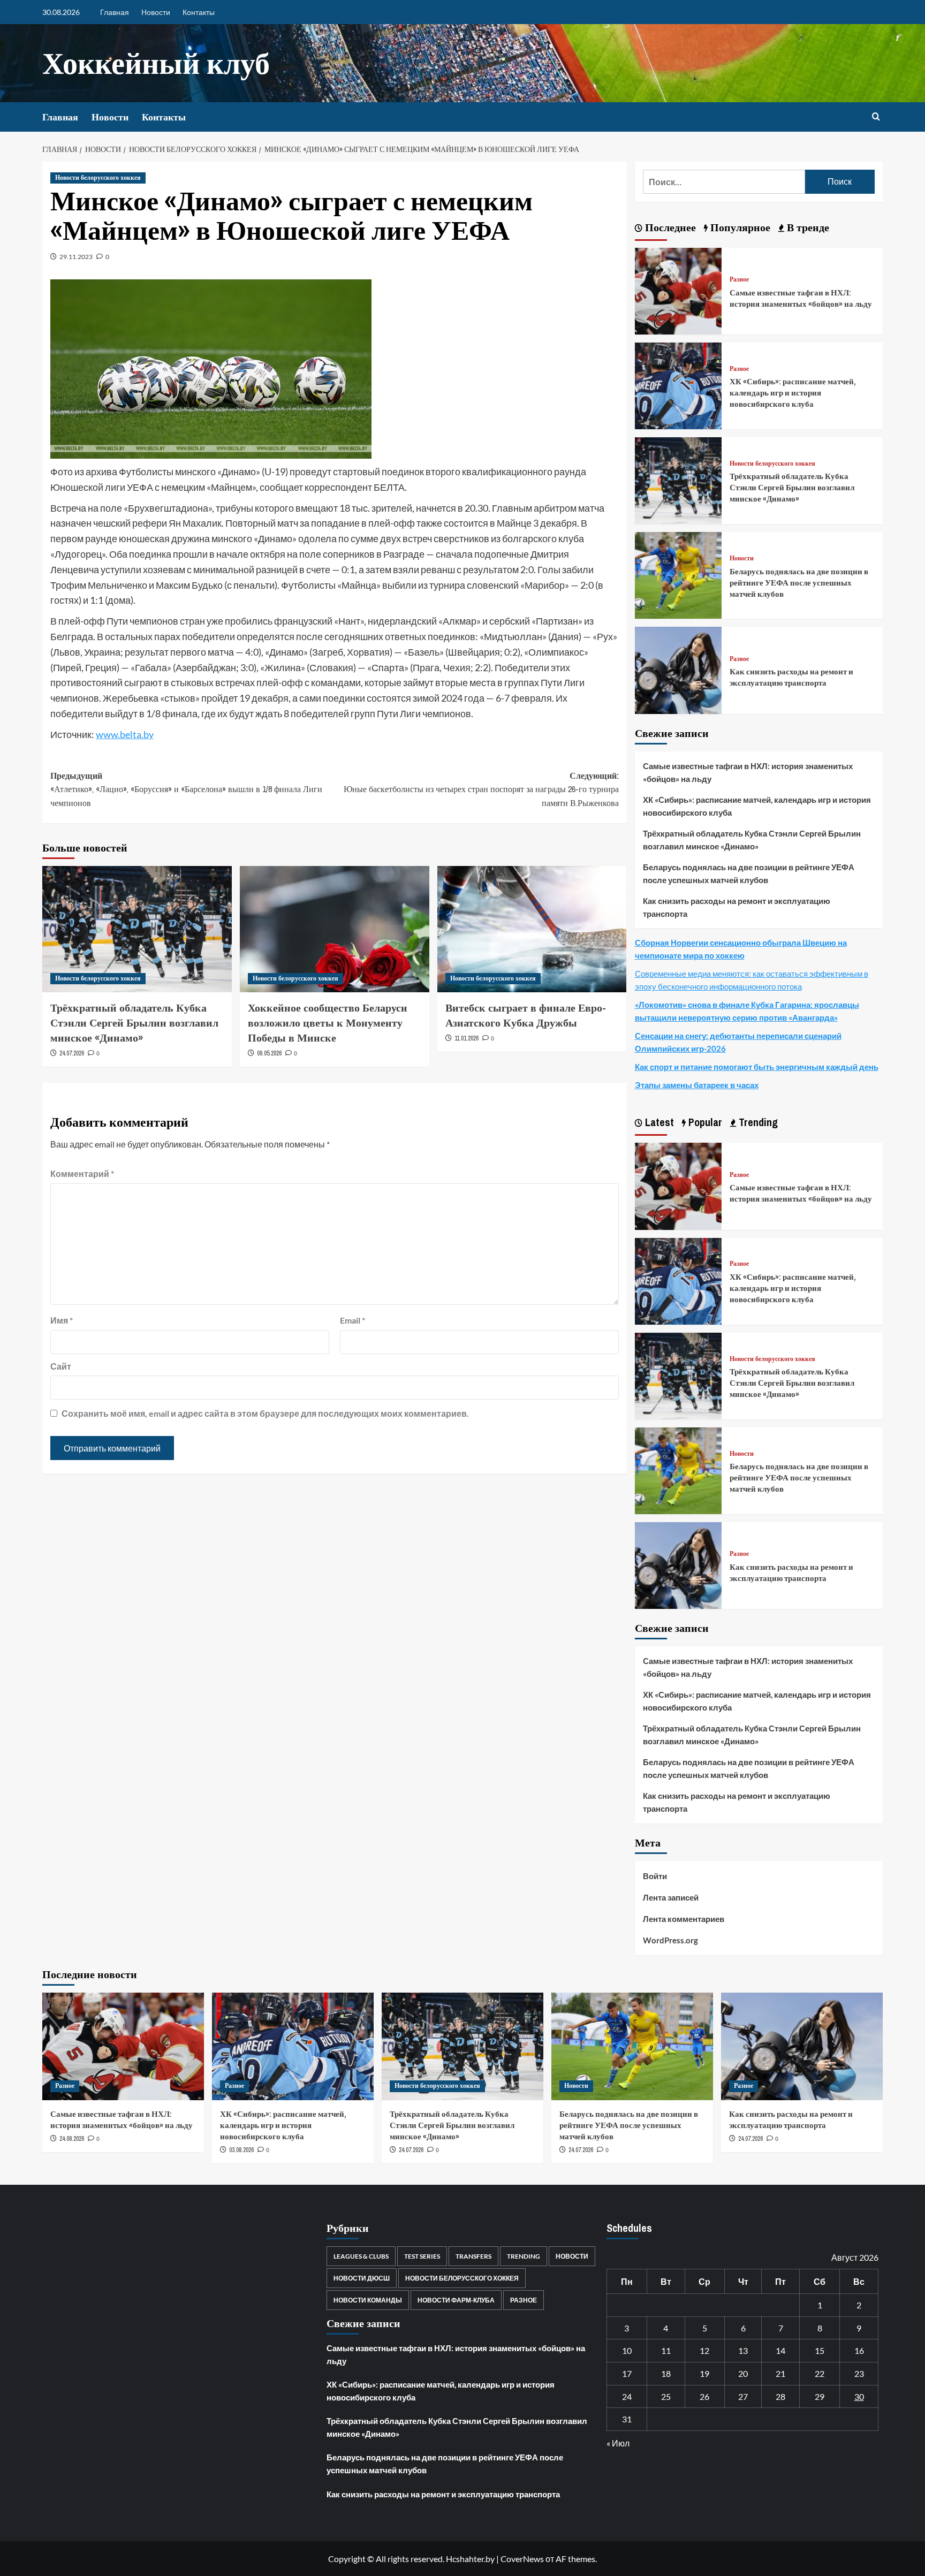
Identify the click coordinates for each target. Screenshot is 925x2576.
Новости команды (368, 2300)
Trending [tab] (757, 1122)
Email (352, 1320)
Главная (115, 12)
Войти (655, 1876)
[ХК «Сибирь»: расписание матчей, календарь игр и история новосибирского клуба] (678, 385)
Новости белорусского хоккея (98, 178)
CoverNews (522, 2559)
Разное (739, 280)
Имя (62, 1320)
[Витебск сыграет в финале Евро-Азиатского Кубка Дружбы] (532, 929)
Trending (524, 2256)
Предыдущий (186, 789)
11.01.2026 (467, 1038)
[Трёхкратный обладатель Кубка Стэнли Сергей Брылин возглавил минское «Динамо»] (137, 929)
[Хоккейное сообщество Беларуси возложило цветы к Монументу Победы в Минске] (335, 929)
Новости (156, 12)
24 (627, 2396)
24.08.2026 (72, 2139)
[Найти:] (724, 182)
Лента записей (671, 1897)
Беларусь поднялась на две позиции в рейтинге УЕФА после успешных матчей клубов (799, 583)
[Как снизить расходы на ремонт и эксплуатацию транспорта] (678, 669)
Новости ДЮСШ (362, 2278)
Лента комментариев (684, 1919)
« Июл (618, 2443)
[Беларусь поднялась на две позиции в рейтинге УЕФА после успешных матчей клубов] (678, 574)
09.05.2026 (269, 1053)
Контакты (199, 12)
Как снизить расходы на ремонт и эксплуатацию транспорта (791, 677)
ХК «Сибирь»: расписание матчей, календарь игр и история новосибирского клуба (793, 393)
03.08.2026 (241, 2150)
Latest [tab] (658, 1122)
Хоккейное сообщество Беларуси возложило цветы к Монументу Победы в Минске (328, 1023)
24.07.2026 (72, 1053)
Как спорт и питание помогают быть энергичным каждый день (757, 1067)
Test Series (422, 2256)
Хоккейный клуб (156, 63)
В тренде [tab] (807, 227)
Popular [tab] (704, 1122)
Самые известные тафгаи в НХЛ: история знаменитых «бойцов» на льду (801, 298)
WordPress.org (670, 1940)
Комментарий (82, 1173)
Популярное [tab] (739, 227)
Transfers (473, 2256)
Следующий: (481, 789)
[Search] (876, 117)
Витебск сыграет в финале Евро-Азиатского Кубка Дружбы (526, 1015)
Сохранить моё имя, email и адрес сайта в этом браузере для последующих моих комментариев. (265, 1413)
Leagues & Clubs (361, 2256)
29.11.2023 (76, 257)
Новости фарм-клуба (456, 2300)
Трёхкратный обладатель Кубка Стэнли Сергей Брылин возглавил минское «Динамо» (134, 1023)
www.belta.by (125, 734)
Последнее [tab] (669, 227)
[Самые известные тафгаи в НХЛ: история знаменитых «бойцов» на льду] (678, 290)
